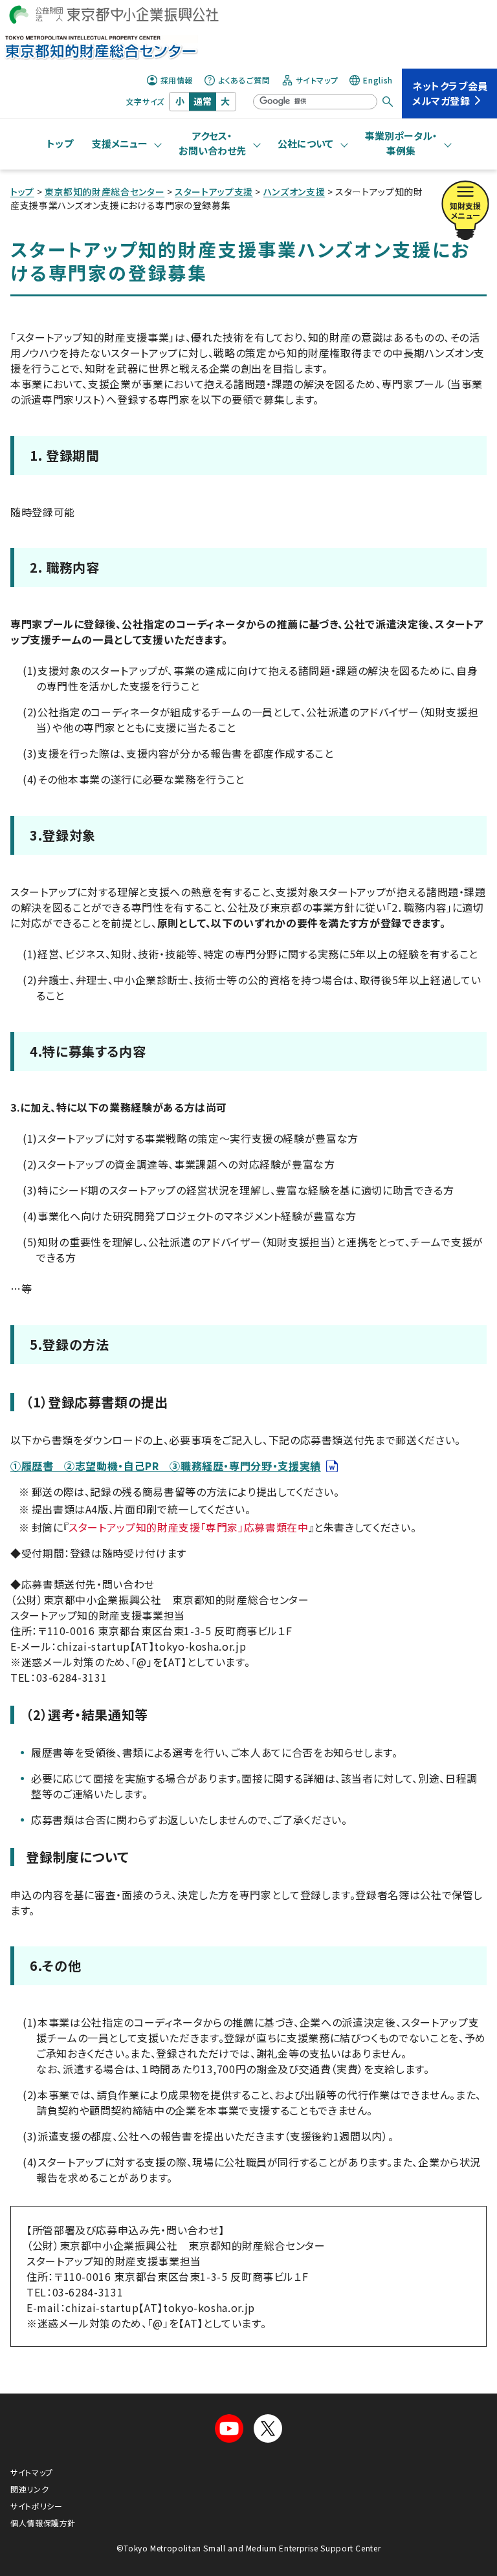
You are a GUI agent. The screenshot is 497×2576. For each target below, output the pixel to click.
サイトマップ (317, 80)
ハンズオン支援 (294, 192)
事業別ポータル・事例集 (401, 143)
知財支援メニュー (465, 210)
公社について (305, 143)
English (378, 80)
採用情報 (177, 80)
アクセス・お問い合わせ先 (212, 143)
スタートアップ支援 (214, 192)
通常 (203, 101)
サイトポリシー (36, 2506)
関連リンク (29, 2489)
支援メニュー (120, 143)
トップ (60, 143)
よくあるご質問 (244, 80)
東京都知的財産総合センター (105, 192)
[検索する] (388, 102)
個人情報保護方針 (43, 2523)
